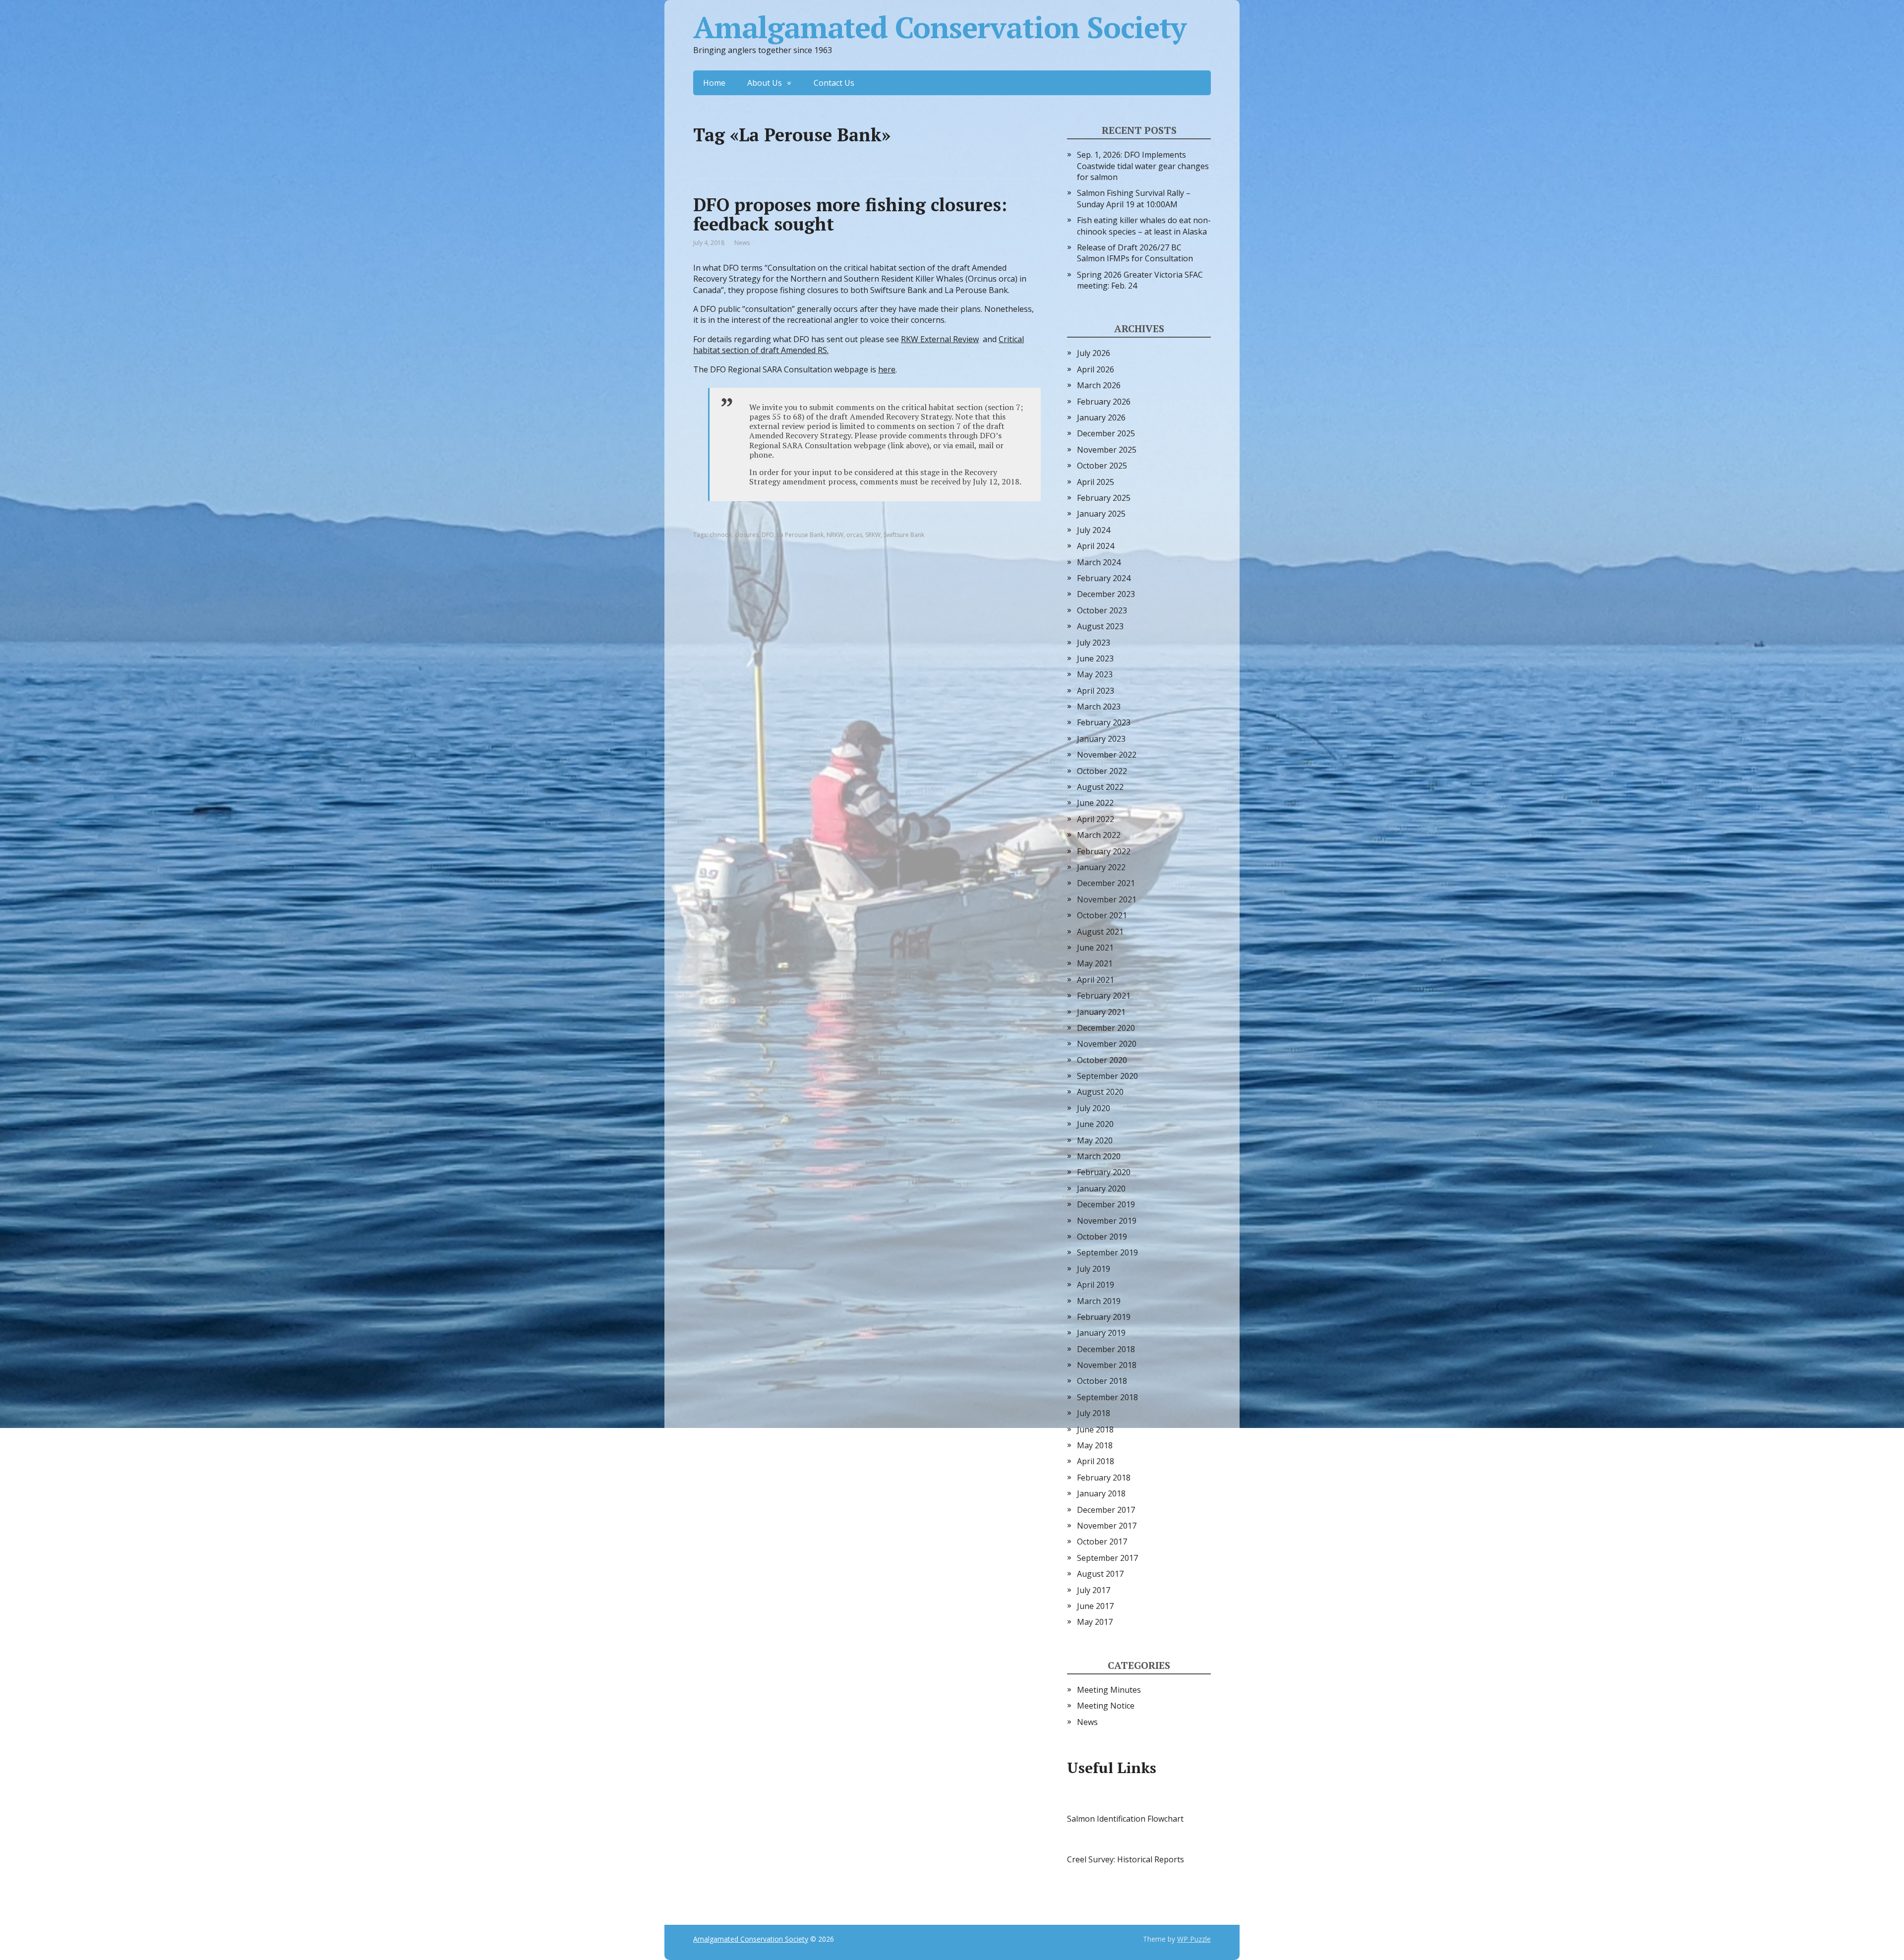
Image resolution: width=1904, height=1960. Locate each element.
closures (747, 535)
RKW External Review (940, 339)
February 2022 (1104, 851)
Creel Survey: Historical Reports (1126, 1859)
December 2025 (1106, 433)
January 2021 (1101, 1012)
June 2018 (1095, 1429)
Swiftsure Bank (904, 535)
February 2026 (1104, 402)
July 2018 (1094, 1413)
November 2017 (1107, 1526)
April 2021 (1096, 980)
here (887, 369)
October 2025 (1102, 466)
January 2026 (1101, 417)
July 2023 (1094, 643)
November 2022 (1107, 755)
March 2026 (1099, 385)
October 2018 (1102, 1381)
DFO (768, 535)
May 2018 (1095, 1445)
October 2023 (1102, 610)
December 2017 (1106, 1510)
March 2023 (1099, 707)
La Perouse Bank (800, 535)
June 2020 (1095, 1124)
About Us (765, 83)
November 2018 (1107, 1365)
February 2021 (1104, 996)
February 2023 (1104, 722)
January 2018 (1101, 1493)
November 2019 (1107, 1221)
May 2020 (1095, 1140)
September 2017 (1107, 1558)
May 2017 (1095, 1622)
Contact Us (834, 83)
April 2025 (1096, 482)
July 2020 (1094, 1108)
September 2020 (1107, 1076)
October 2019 (1102, 1237)
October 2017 (1102, 1542)
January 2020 (1101, 1188)
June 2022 (1095, 803)
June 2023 (1095, 658)
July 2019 (1094, 1269)
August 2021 (1100, 932)
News (742, 243)
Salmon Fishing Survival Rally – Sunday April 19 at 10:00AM (1134, 198)
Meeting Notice (1106, 1706)
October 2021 (1102, 915)
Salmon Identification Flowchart (1125, 1819)
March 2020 (1099, 1156)
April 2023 (1096, 691)
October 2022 (1102, 771)
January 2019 (1101, 1333)
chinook (721, 535)
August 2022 (1100, 787)
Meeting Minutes (1109, 1690)
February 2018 (1104, 1478)
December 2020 (1106, 1028)
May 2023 (1095, 674)
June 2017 (1095, 1606)
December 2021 (1106, 883)
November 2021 (1107, 899)
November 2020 (1107, 1044)
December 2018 (1106, 1349)
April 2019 (1096, 1285)
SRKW (873, 535)
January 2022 (1101, 867)
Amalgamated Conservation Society (940, 27)
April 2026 (1096, 369)
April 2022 (1096, 819)
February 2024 (1104, 578)
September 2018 (1107, 1397)
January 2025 (1101, 514)
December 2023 (1106, 594)
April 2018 (1096, 1461)
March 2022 (1099, 835)
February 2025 (1104, 498)
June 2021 (1095, 948)
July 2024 (1094, 530)
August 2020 (1100, 1092)
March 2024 (1099, 562)
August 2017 (1100, 1574)
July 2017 (1094, 1590)
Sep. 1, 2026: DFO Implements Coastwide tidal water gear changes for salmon (1143, 166)
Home (714, 83)
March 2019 (1099, 1301)
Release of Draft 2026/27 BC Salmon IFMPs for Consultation (1135, 253)
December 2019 (1106, 1204)
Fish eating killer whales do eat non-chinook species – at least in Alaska (1144, 226)
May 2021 (1095, 963)
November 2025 (1107, 450)
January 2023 (1101, 739)
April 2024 (1096, 546)
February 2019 (1104, 1317)
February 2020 (1104, 1172)
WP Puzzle (1194, 1939)
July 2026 (1094, 353)
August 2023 (1100, 626)
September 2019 (1107, 1252)
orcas (854, 535)
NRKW (835, 535)
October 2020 (1102, 1060)
